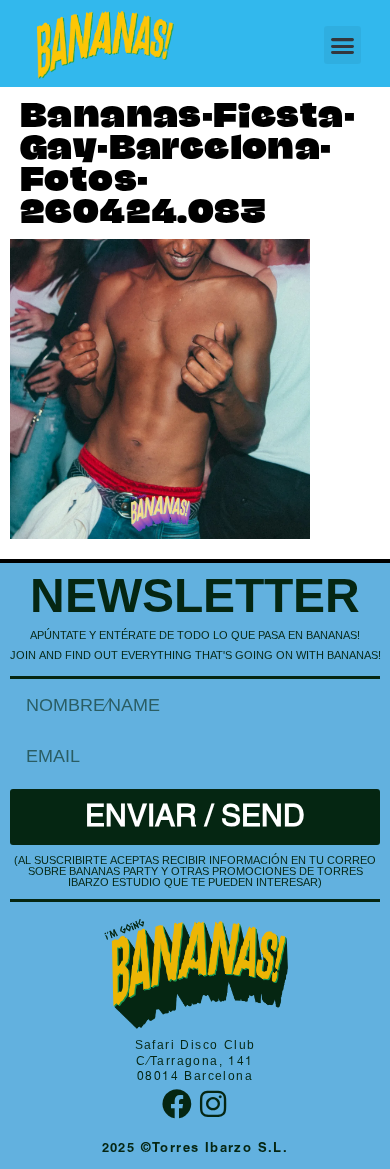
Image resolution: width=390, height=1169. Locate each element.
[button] (343, 45)
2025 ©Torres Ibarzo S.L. (195, 1149)
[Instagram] (213, 1104)
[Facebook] (177, 1104)
